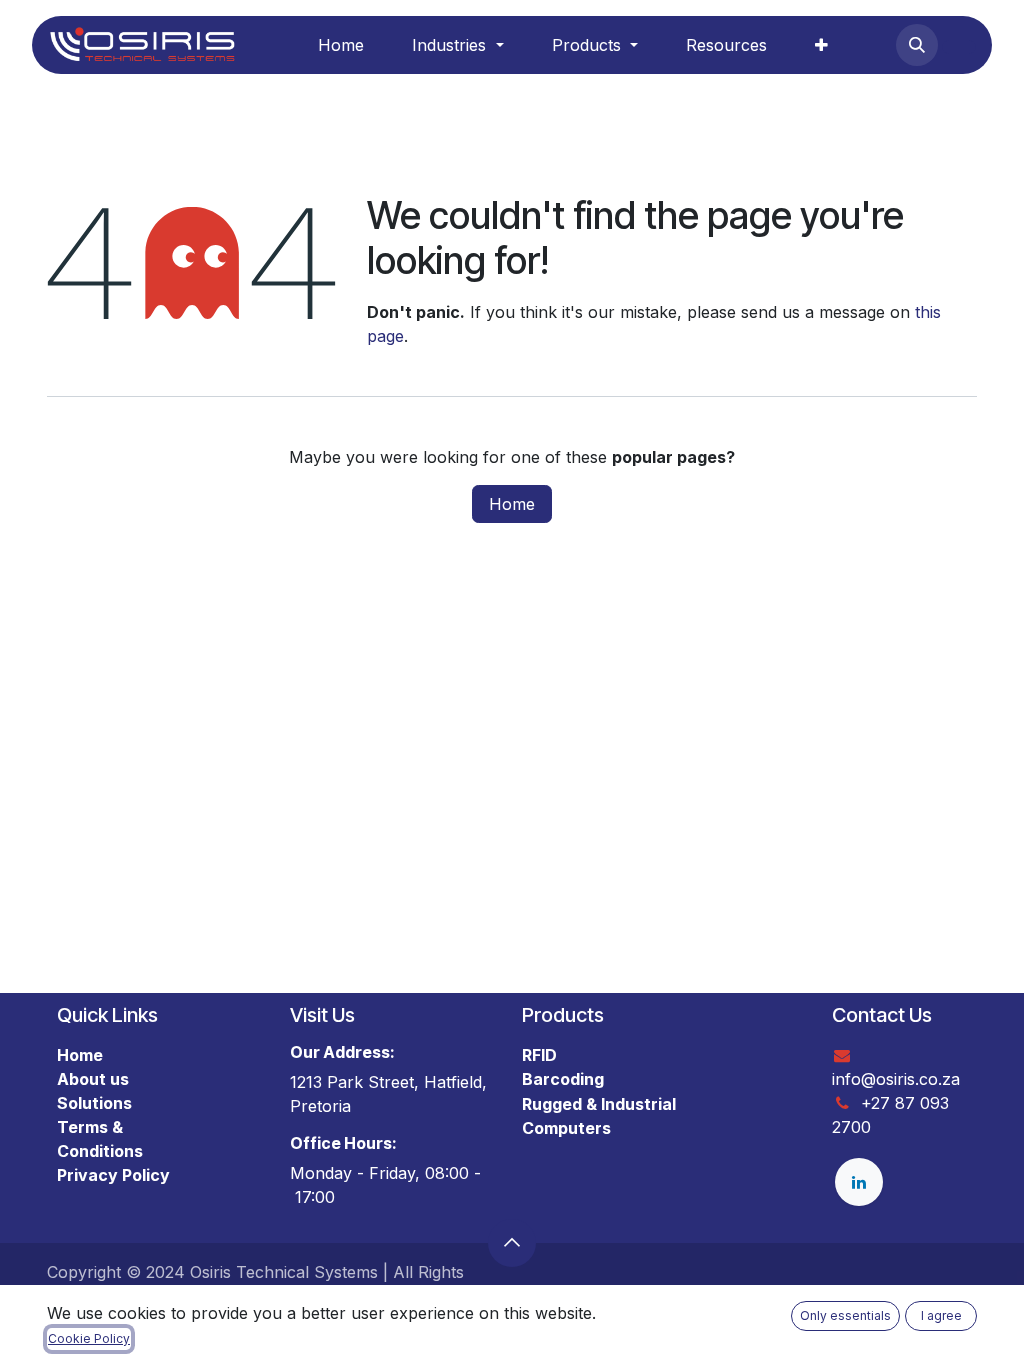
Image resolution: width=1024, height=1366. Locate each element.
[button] (917, 45)
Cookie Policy (89, 1338)
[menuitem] (341, 45)
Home (512, 504)
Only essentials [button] (845, 1315)
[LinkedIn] (859, 1182)
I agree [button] (941, 1315)
